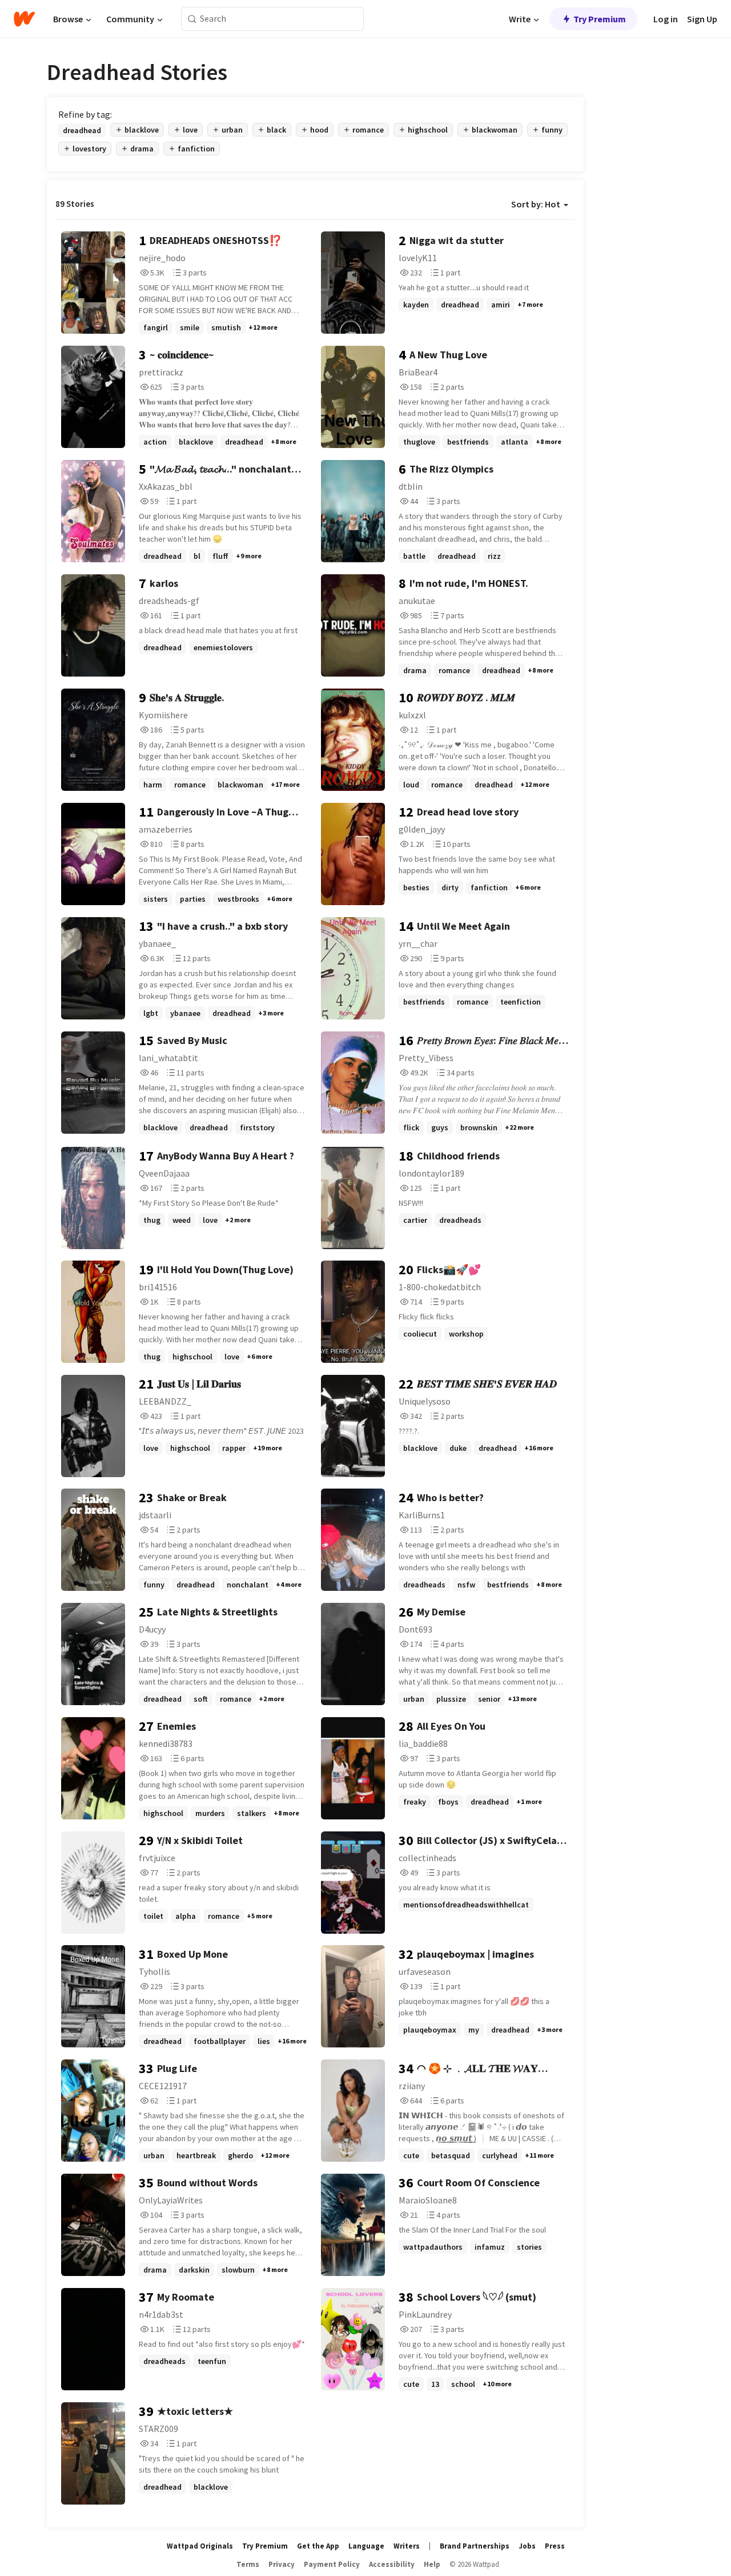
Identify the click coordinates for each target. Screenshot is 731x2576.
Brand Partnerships (475, 2546)
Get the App (318, 2546)
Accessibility (392, 2564)
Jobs (527, 2546)
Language (366, 2546)
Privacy (282, 2564)
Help (432, 2564)
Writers (407, 2546)
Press (555, 2546)
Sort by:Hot (536, 204)
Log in (666, 19)
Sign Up (702, 19)
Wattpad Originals (200, 2546)
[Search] (192, 19)
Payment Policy (332, 2564)
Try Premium (600, 19)
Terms (248, 2564)
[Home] (24, 19)
